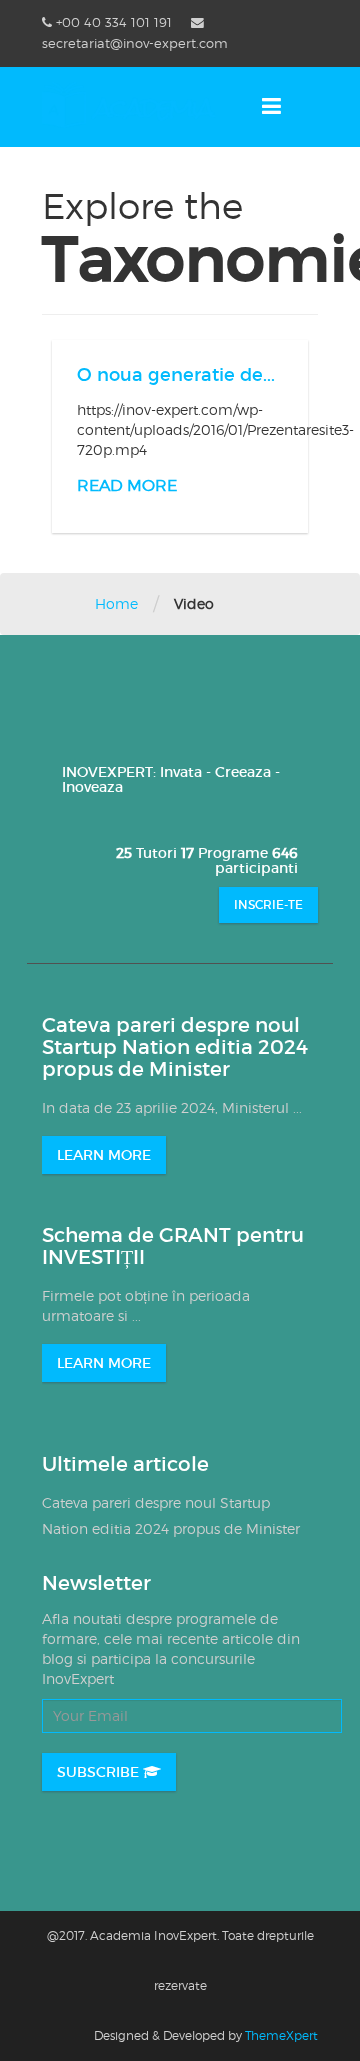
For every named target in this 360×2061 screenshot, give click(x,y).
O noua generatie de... (176, 375)
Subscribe (100, 1772)
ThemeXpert (281, 2035)
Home (116, 603)
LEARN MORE (104, 1155)
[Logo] (129, 105)
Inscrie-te (268, 904)
